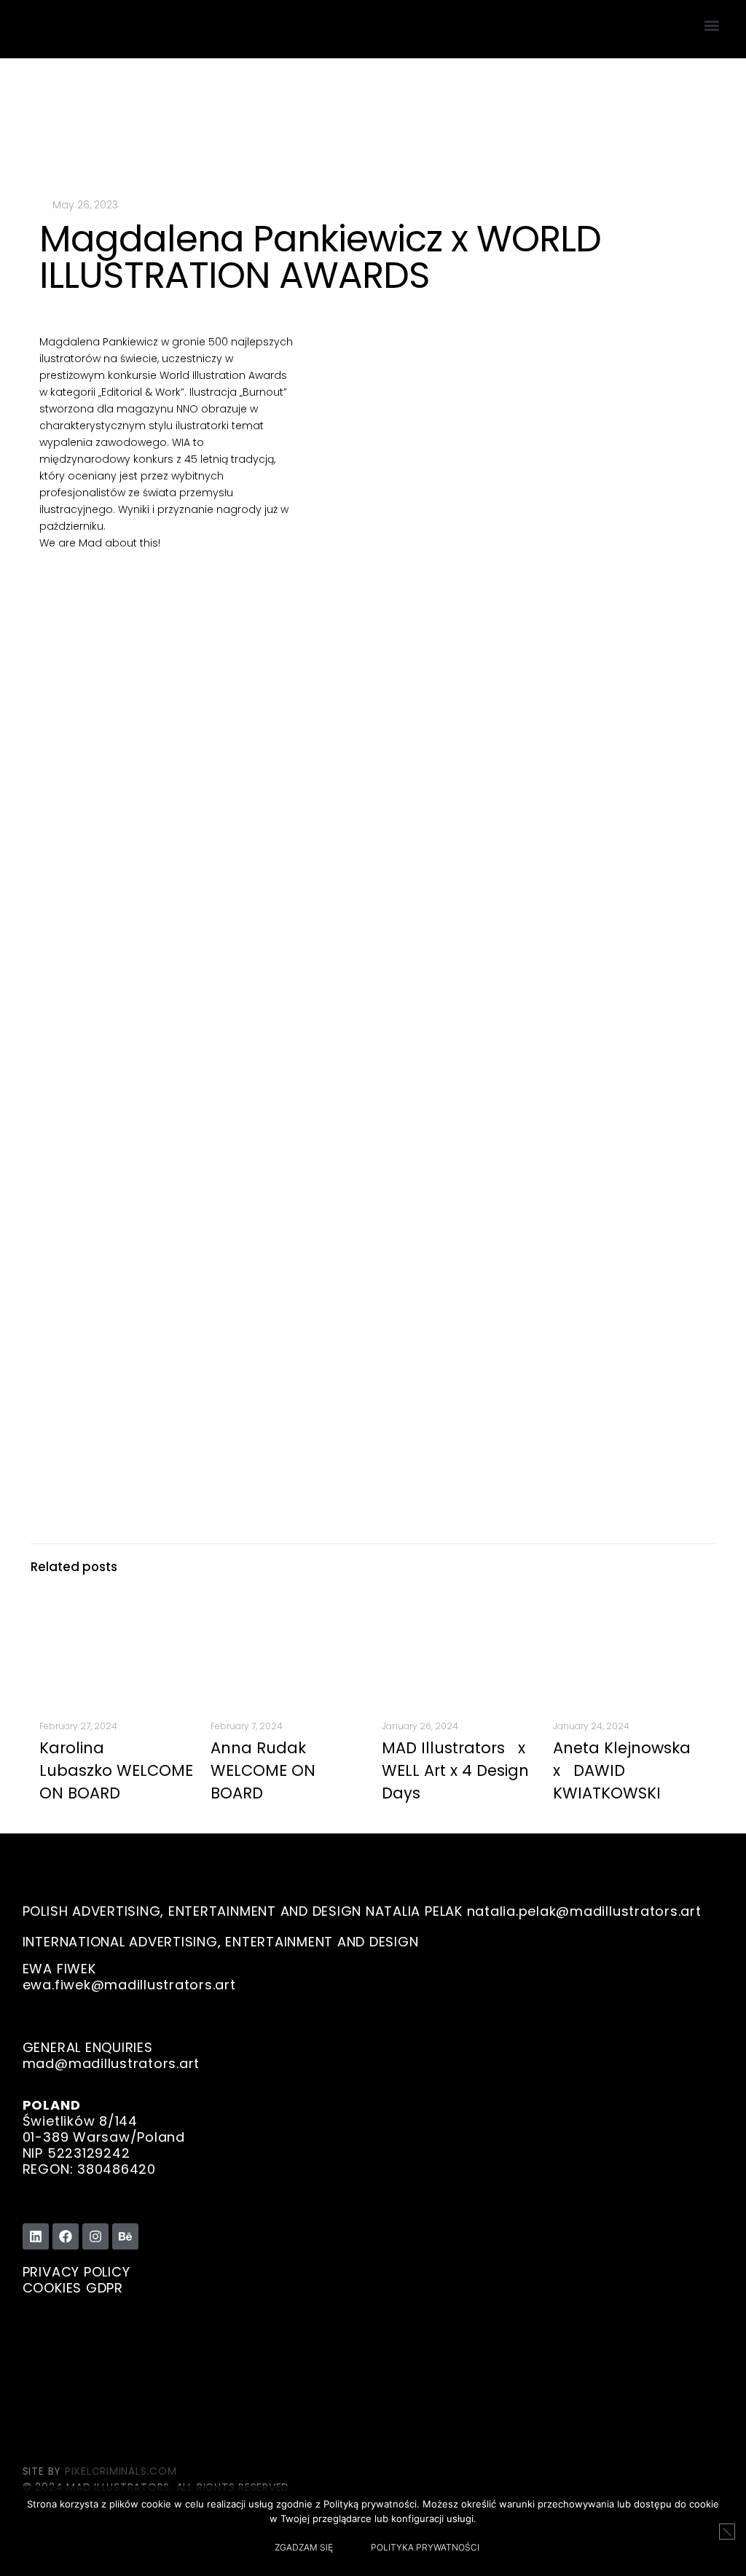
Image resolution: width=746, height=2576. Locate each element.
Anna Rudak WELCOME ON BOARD (263, 1770)
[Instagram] (95, 2236)
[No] (727, 2532)
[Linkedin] (36, 2236)
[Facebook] (66, 2236)
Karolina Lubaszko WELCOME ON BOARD (116, 1770)
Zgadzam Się (304, 2547)
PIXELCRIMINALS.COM (121, 2471)
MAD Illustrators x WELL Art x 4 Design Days (458, 1770)
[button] (711, 26)
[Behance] (125, 2236)
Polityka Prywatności (425, 2547)
